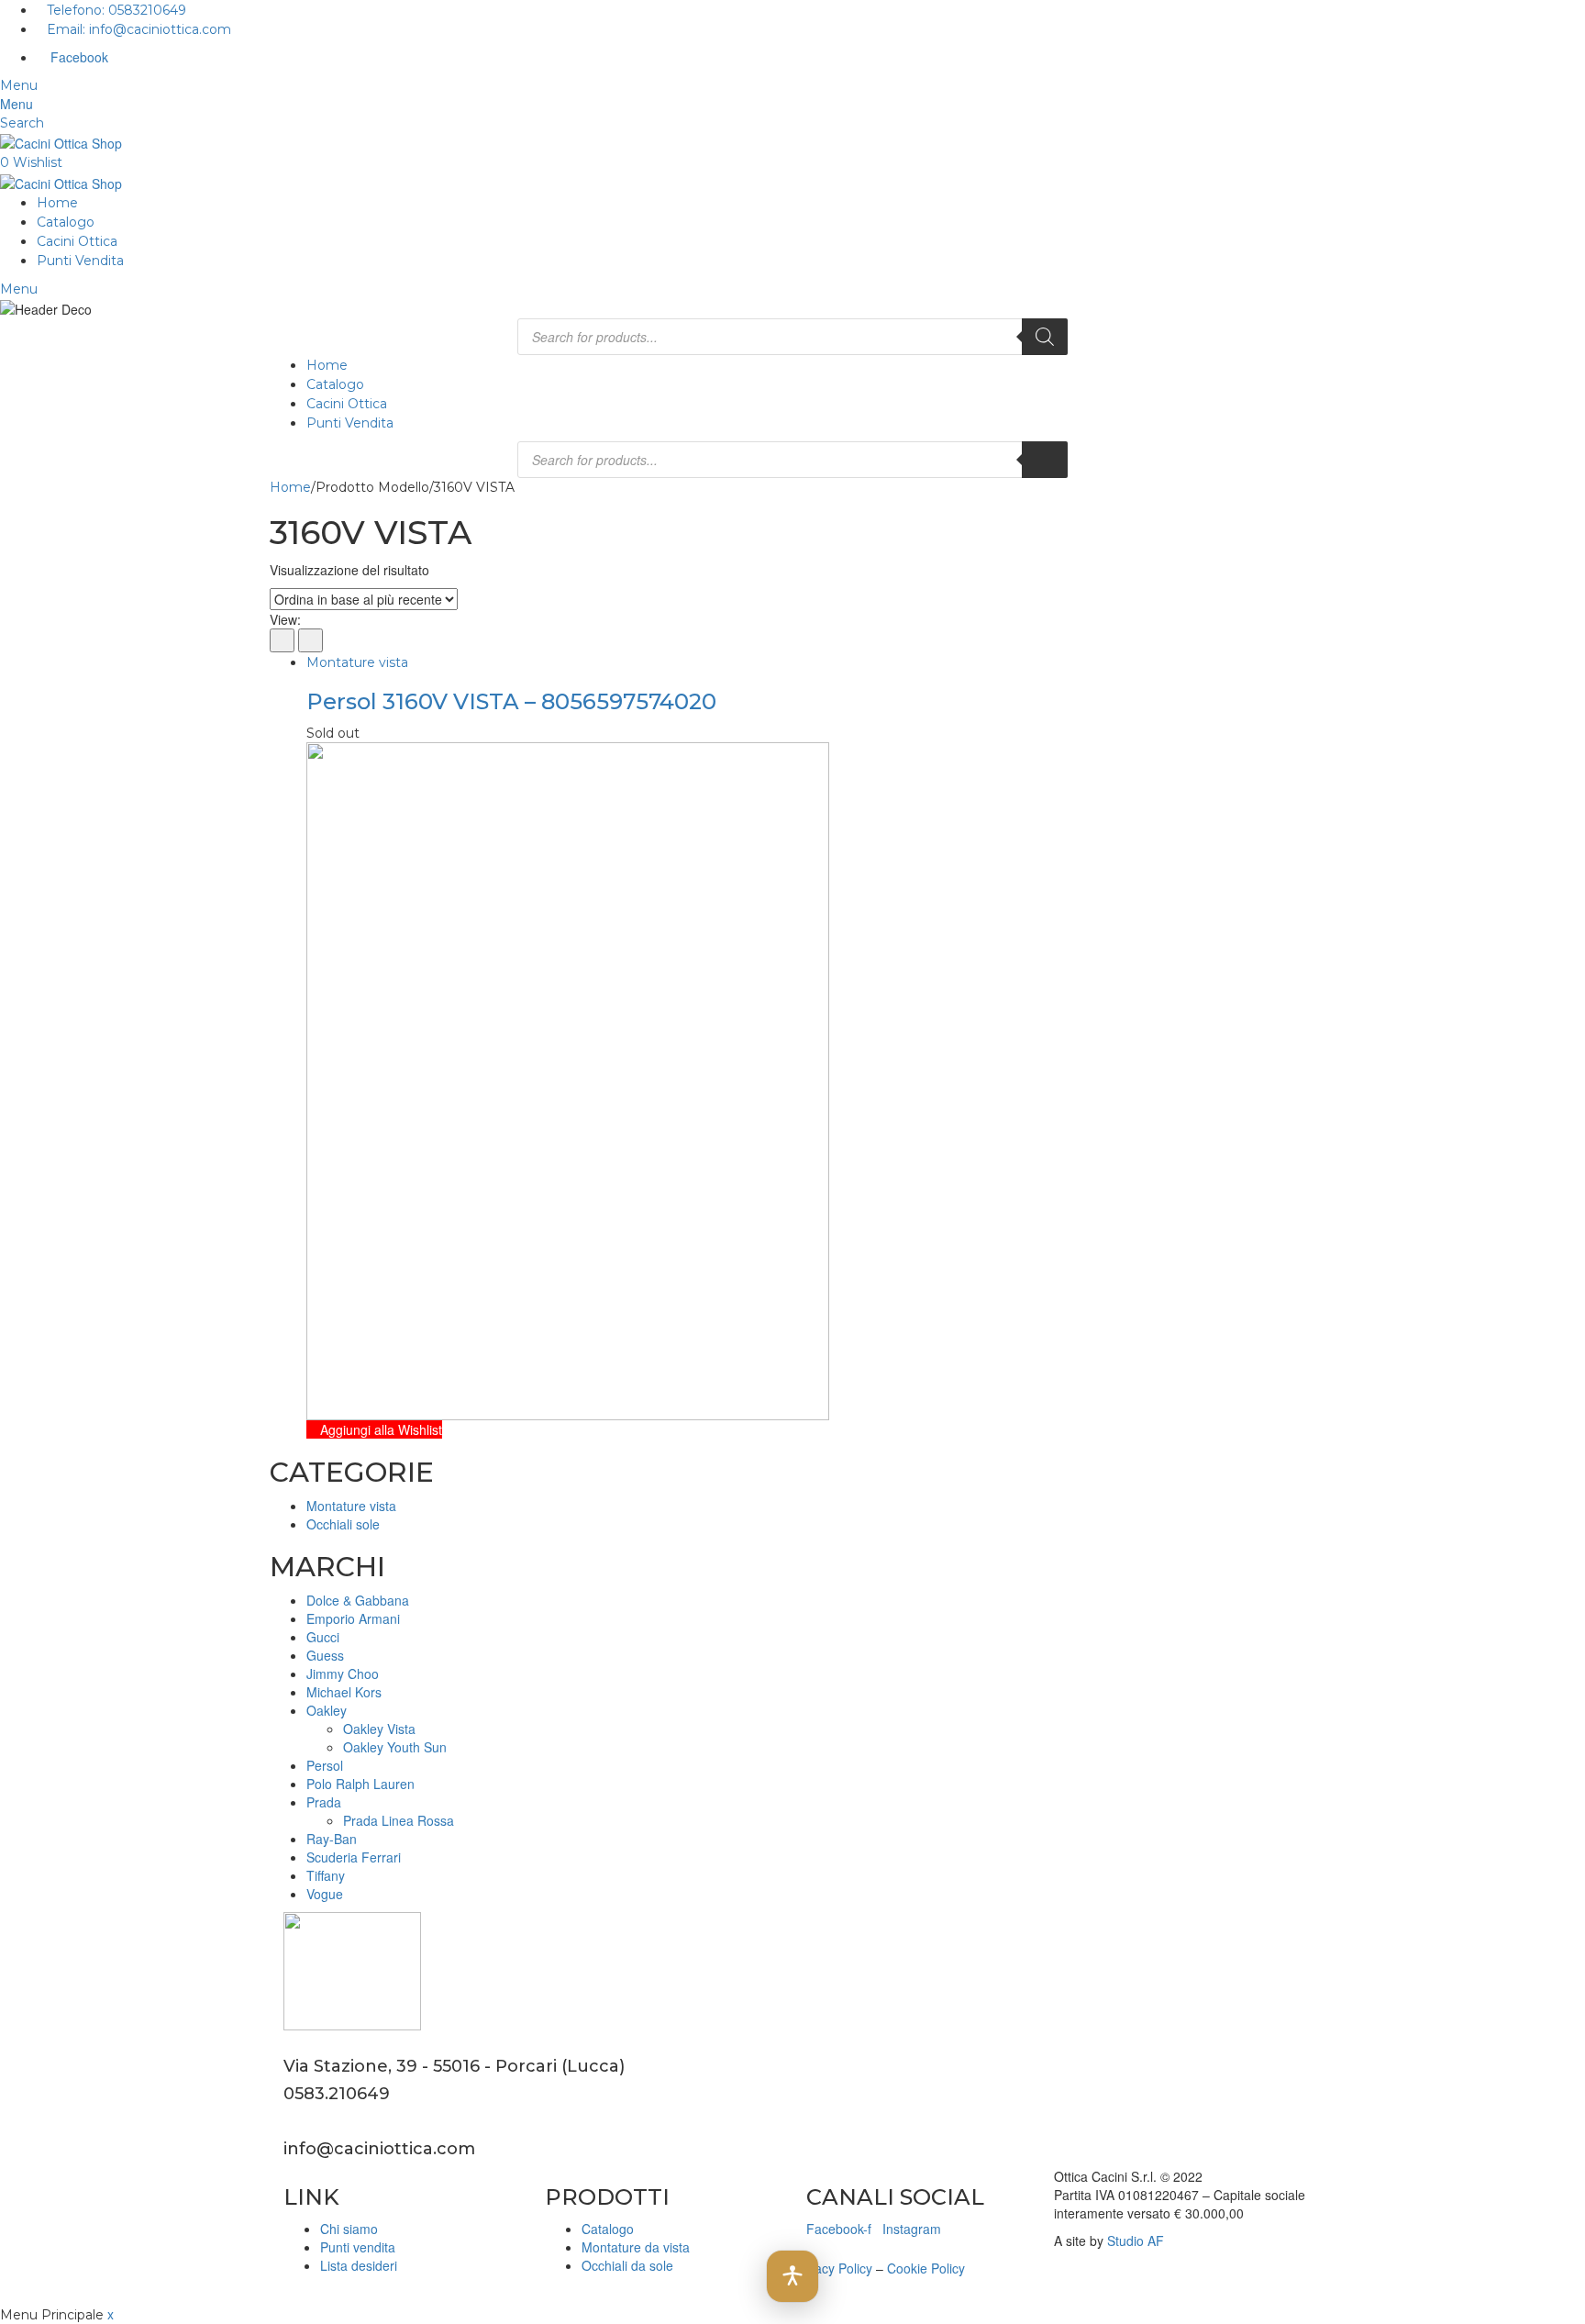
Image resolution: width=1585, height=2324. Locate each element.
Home (57, 203)
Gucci (323, 1637)
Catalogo (66, 222)
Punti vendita (358, 2247)
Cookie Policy (926, 2268)
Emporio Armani (353, 1618)
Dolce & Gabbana (358, 1600)
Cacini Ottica (77, 241)
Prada (324, 1802)
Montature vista (357, 662)
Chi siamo (349, 2229)
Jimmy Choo (343, 1674)
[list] (310, 640)
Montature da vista (636, 2247)
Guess (325, 1655)
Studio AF (1136, 2241)
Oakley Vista (379, 1729)
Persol (325, 1765)
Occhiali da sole (627, 2265)
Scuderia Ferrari (354, 1857)
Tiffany (326, 1875)
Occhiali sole (343, 1524)
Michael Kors (344, 1692)
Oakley (327, 1710)
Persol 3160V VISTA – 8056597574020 (511, 701)
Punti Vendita (80, 261)
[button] (792, 2276)
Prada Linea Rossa (399, 1820)
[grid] (282, 640)
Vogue (325, 1894)
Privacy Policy (832, 2268)
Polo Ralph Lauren (360, 1784)
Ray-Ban (332, 1839)
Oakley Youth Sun (395, 1747)
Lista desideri (359, 2265)
